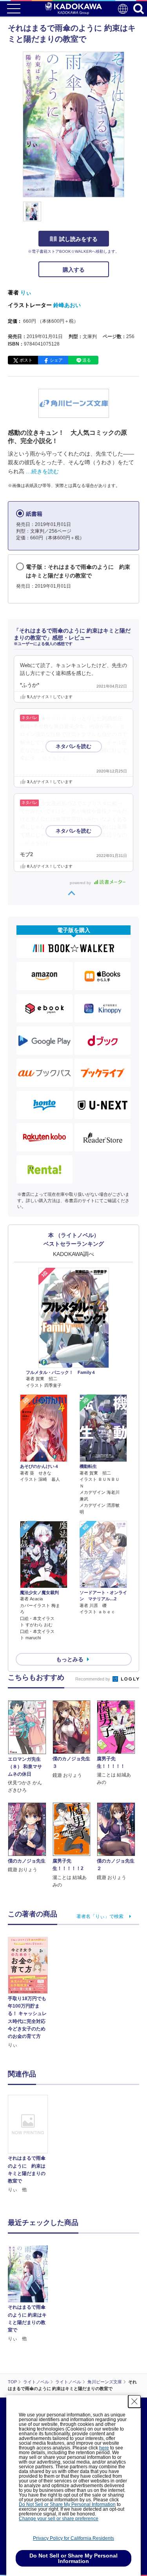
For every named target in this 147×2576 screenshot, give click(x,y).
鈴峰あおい (67, 305)
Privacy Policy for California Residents (73, 2538)
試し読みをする (78, 239)
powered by (81, 883)
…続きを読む (42, 471)
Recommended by (93, 1679)
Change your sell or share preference (59, 2519)
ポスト (26, 360)
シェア (56, 360)
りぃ (26, 292)
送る (87, 360)
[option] (30, 2144)
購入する (74, 270)
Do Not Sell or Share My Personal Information (67, 2504)
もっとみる (70, 1659)
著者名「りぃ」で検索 (100, 1916)
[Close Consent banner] (134, 2401)
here (104, 2448)
